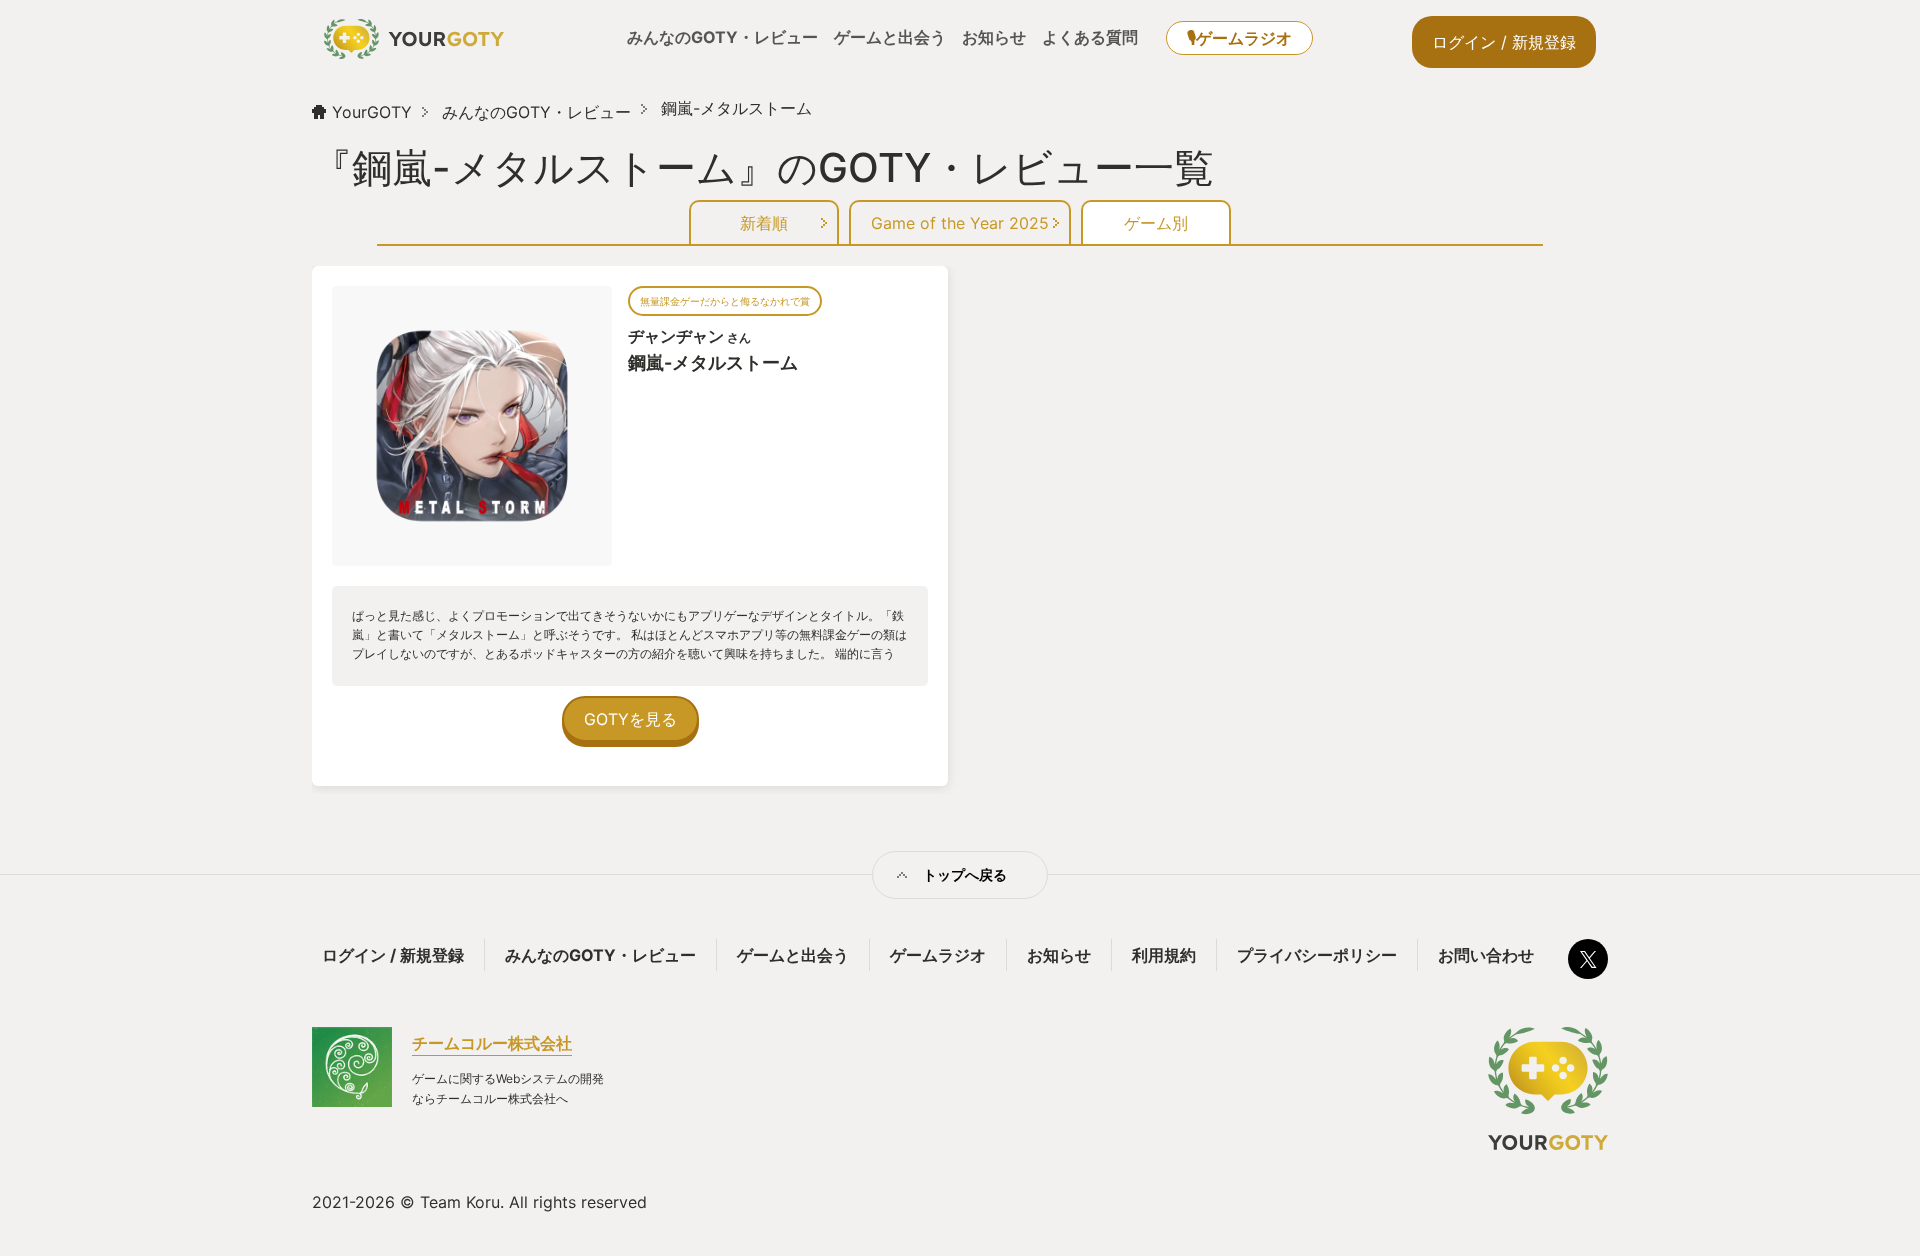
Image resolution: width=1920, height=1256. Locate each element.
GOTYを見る (630, 719)
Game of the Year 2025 (960, 223)
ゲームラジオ (938, 955)
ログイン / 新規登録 (1504, 42)
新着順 (764, 223)
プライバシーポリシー (1317, 955)
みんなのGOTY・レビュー (722, 37)
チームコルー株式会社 (492, 1043)
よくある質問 (1090, 37)
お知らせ (994, 37)
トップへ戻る (965, 874)
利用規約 (1164, 955)
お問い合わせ (1486, 955)
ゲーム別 (1156, 223)
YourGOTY (372, 112)
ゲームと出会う (890, 37)
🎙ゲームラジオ (1239, 38)
